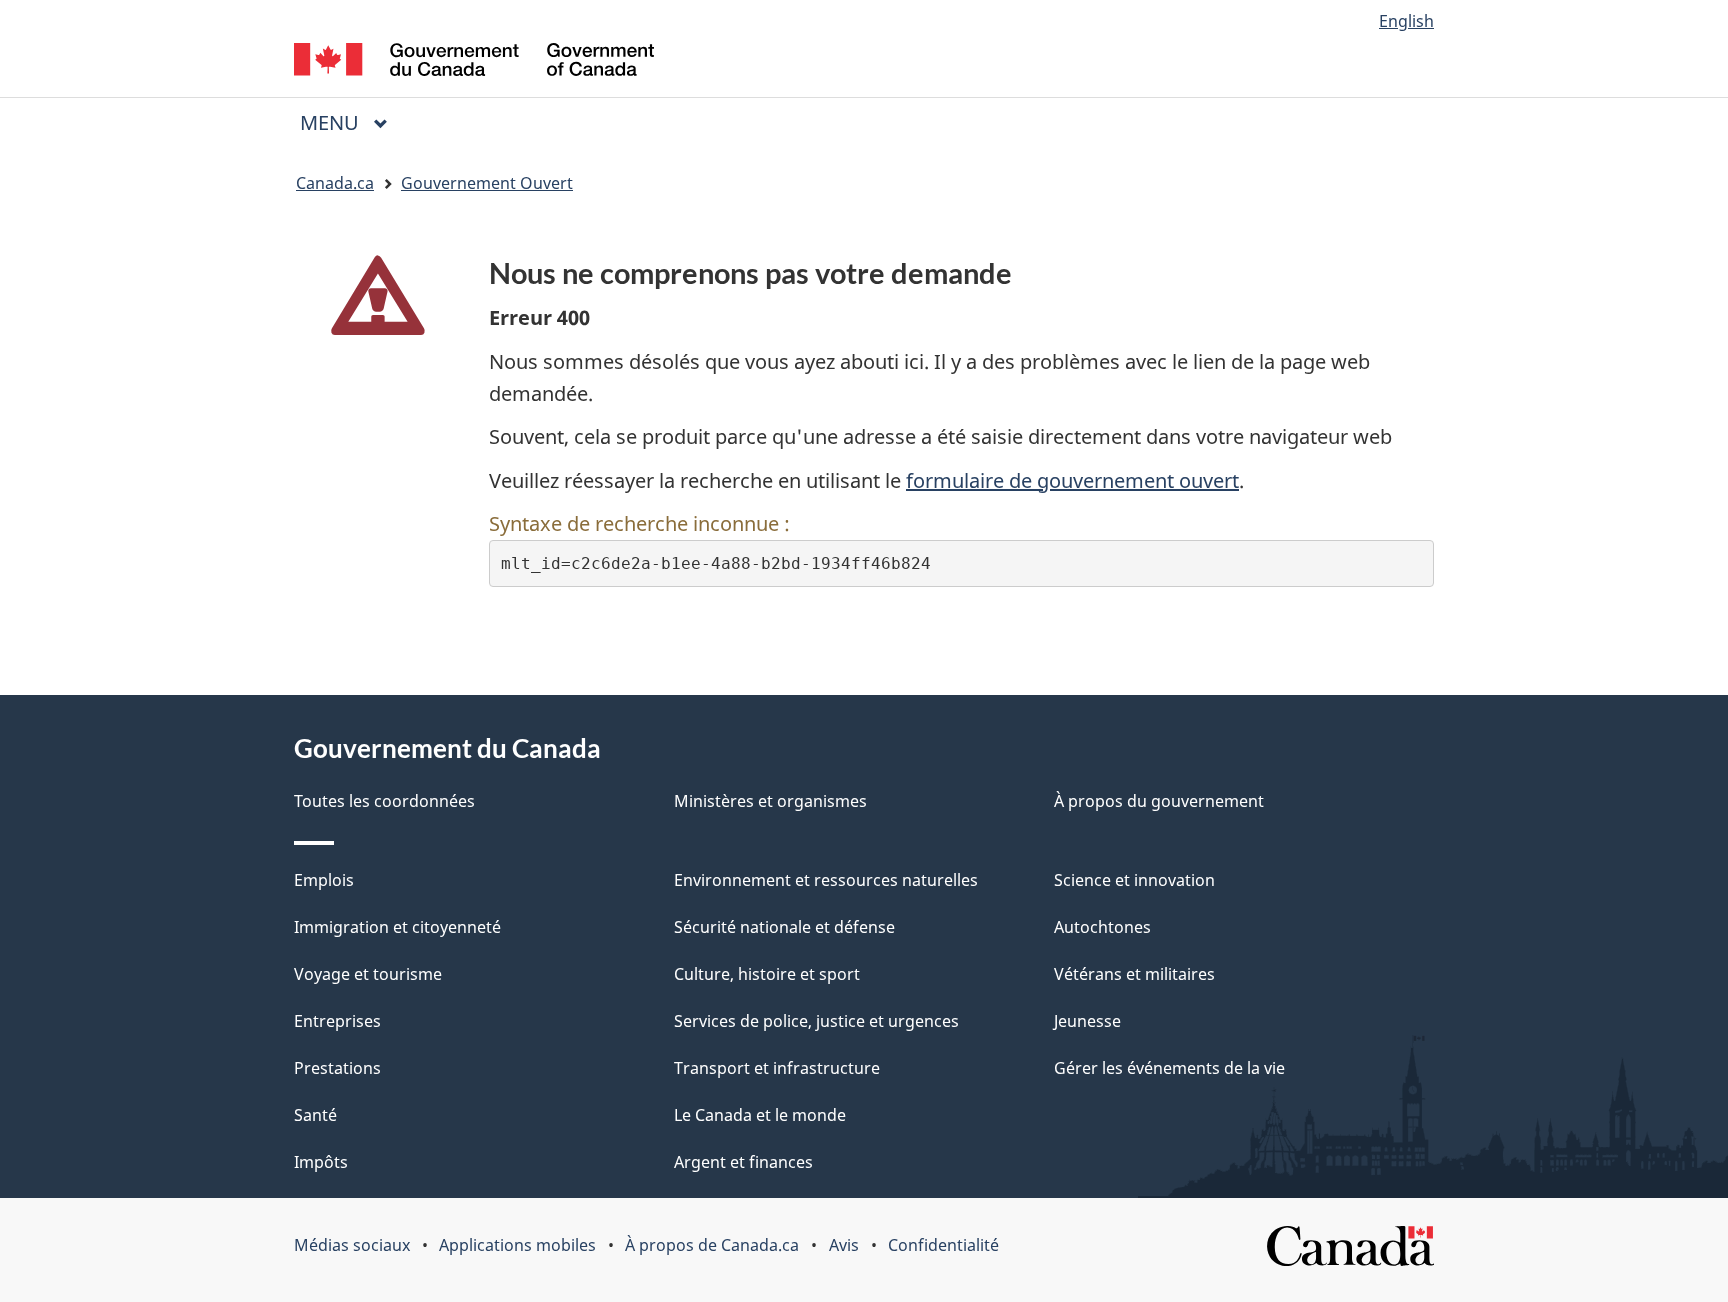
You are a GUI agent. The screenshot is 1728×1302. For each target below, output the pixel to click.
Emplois (324, 880)
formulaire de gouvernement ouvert (1072, 480)
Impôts (321, 1162)
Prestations (337, 1068)
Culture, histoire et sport (767, 974)
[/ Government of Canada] (474, 62)
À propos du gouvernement (1159, 801)
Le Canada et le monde (760, 1115)
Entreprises (337, 1021)
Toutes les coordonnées (384, 801)
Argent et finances (743, 1162)
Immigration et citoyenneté (397, 927)
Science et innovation (1134, 880)
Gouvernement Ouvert (487, 183)
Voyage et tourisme (368, 974)
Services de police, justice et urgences (816, 1021)
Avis (844, 1245)
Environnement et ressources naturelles (826, 880)
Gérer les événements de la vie (1169, 1068)
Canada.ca (335, 183)
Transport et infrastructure (777, 1068)
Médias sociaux (352, 1245)
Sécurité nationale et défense (784, 927)
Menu (352, 122)
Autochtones (1102, 927)
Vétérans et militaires (1134, 974)
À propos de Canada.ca (712, 1245)
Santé (315, 1115)
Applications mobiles (517, 1245)
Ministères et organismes (770, 801)
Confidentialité (943, 1245)
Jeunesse (1087, 1021)
